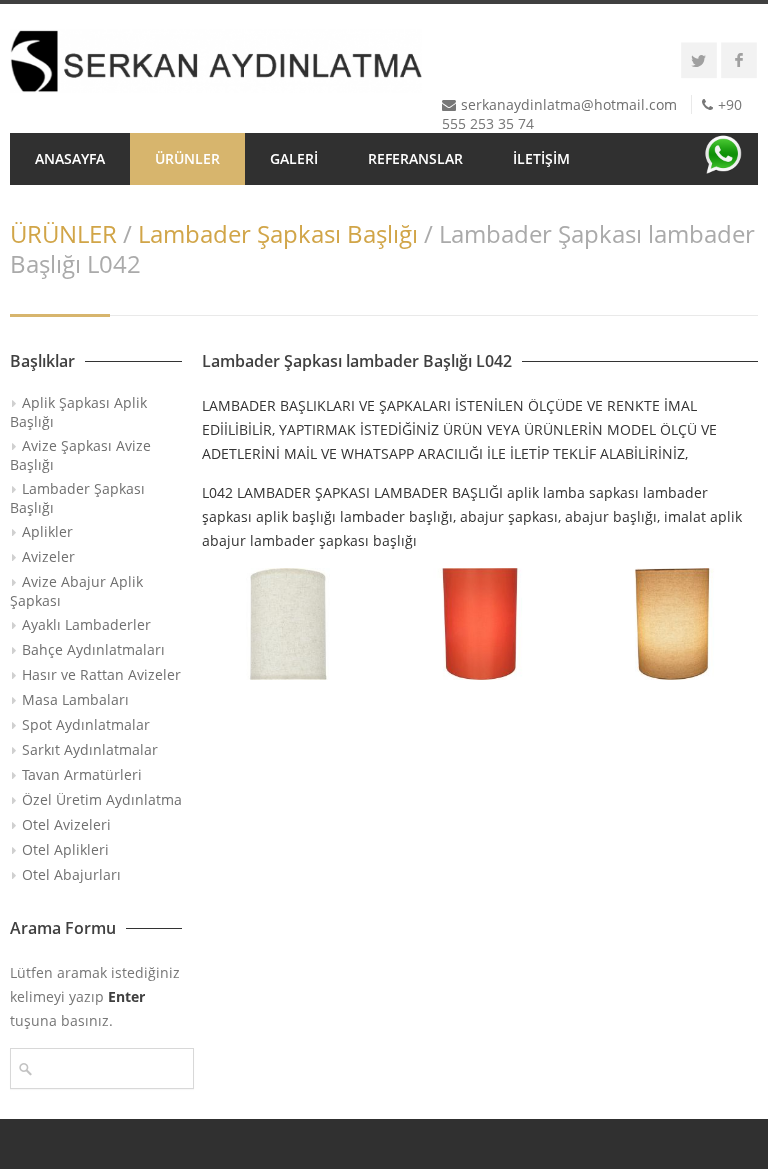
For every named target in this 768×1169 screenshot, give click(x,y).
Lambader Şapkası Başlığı (278, 233)
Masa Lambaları (75, 699)
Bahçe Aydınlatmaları (93, 649)
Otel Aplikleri (65, 849)
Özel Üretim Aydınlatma (102, 799)
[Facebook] (739, 60)
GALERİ (294, 158)
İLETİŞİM (541, 158)
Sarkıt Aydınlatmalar (90, 749)
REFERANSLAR (415, 158)
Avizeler (48, 556)
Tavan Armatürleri (82, 774)
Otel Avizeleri (66, 824)
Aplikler (47, 531)
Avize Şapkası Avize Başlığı (80, 455)
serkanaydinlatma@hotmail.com (569, 104)
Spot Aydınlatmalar (86, 724)
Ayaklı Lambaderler (86, 624)
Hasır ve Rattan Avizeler (101, 674)
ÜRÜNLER (187, 158)
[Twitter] (699, 60)
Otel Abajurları (71, 874)
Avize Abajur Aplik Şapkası (76, 591)
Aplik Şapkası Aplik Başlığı (78, 412)
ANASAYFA (70, 158)
